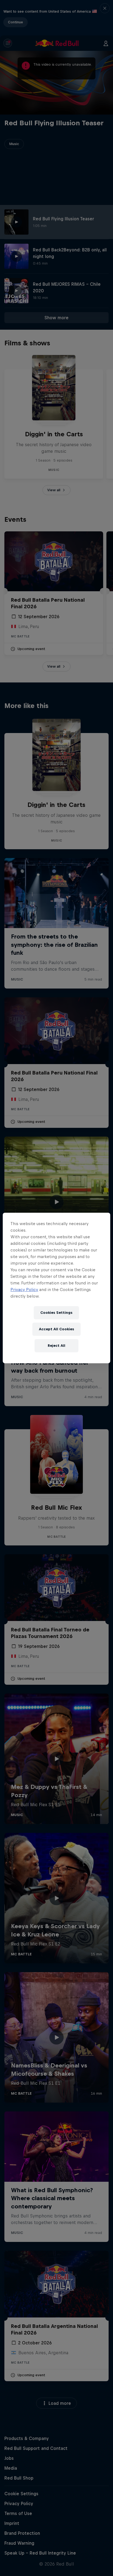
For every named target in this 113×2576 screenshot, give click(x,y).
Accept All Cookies (56, 1329)
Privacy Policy (24, 1290)
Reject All (56, 1346)
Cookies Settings (56, 1313)
